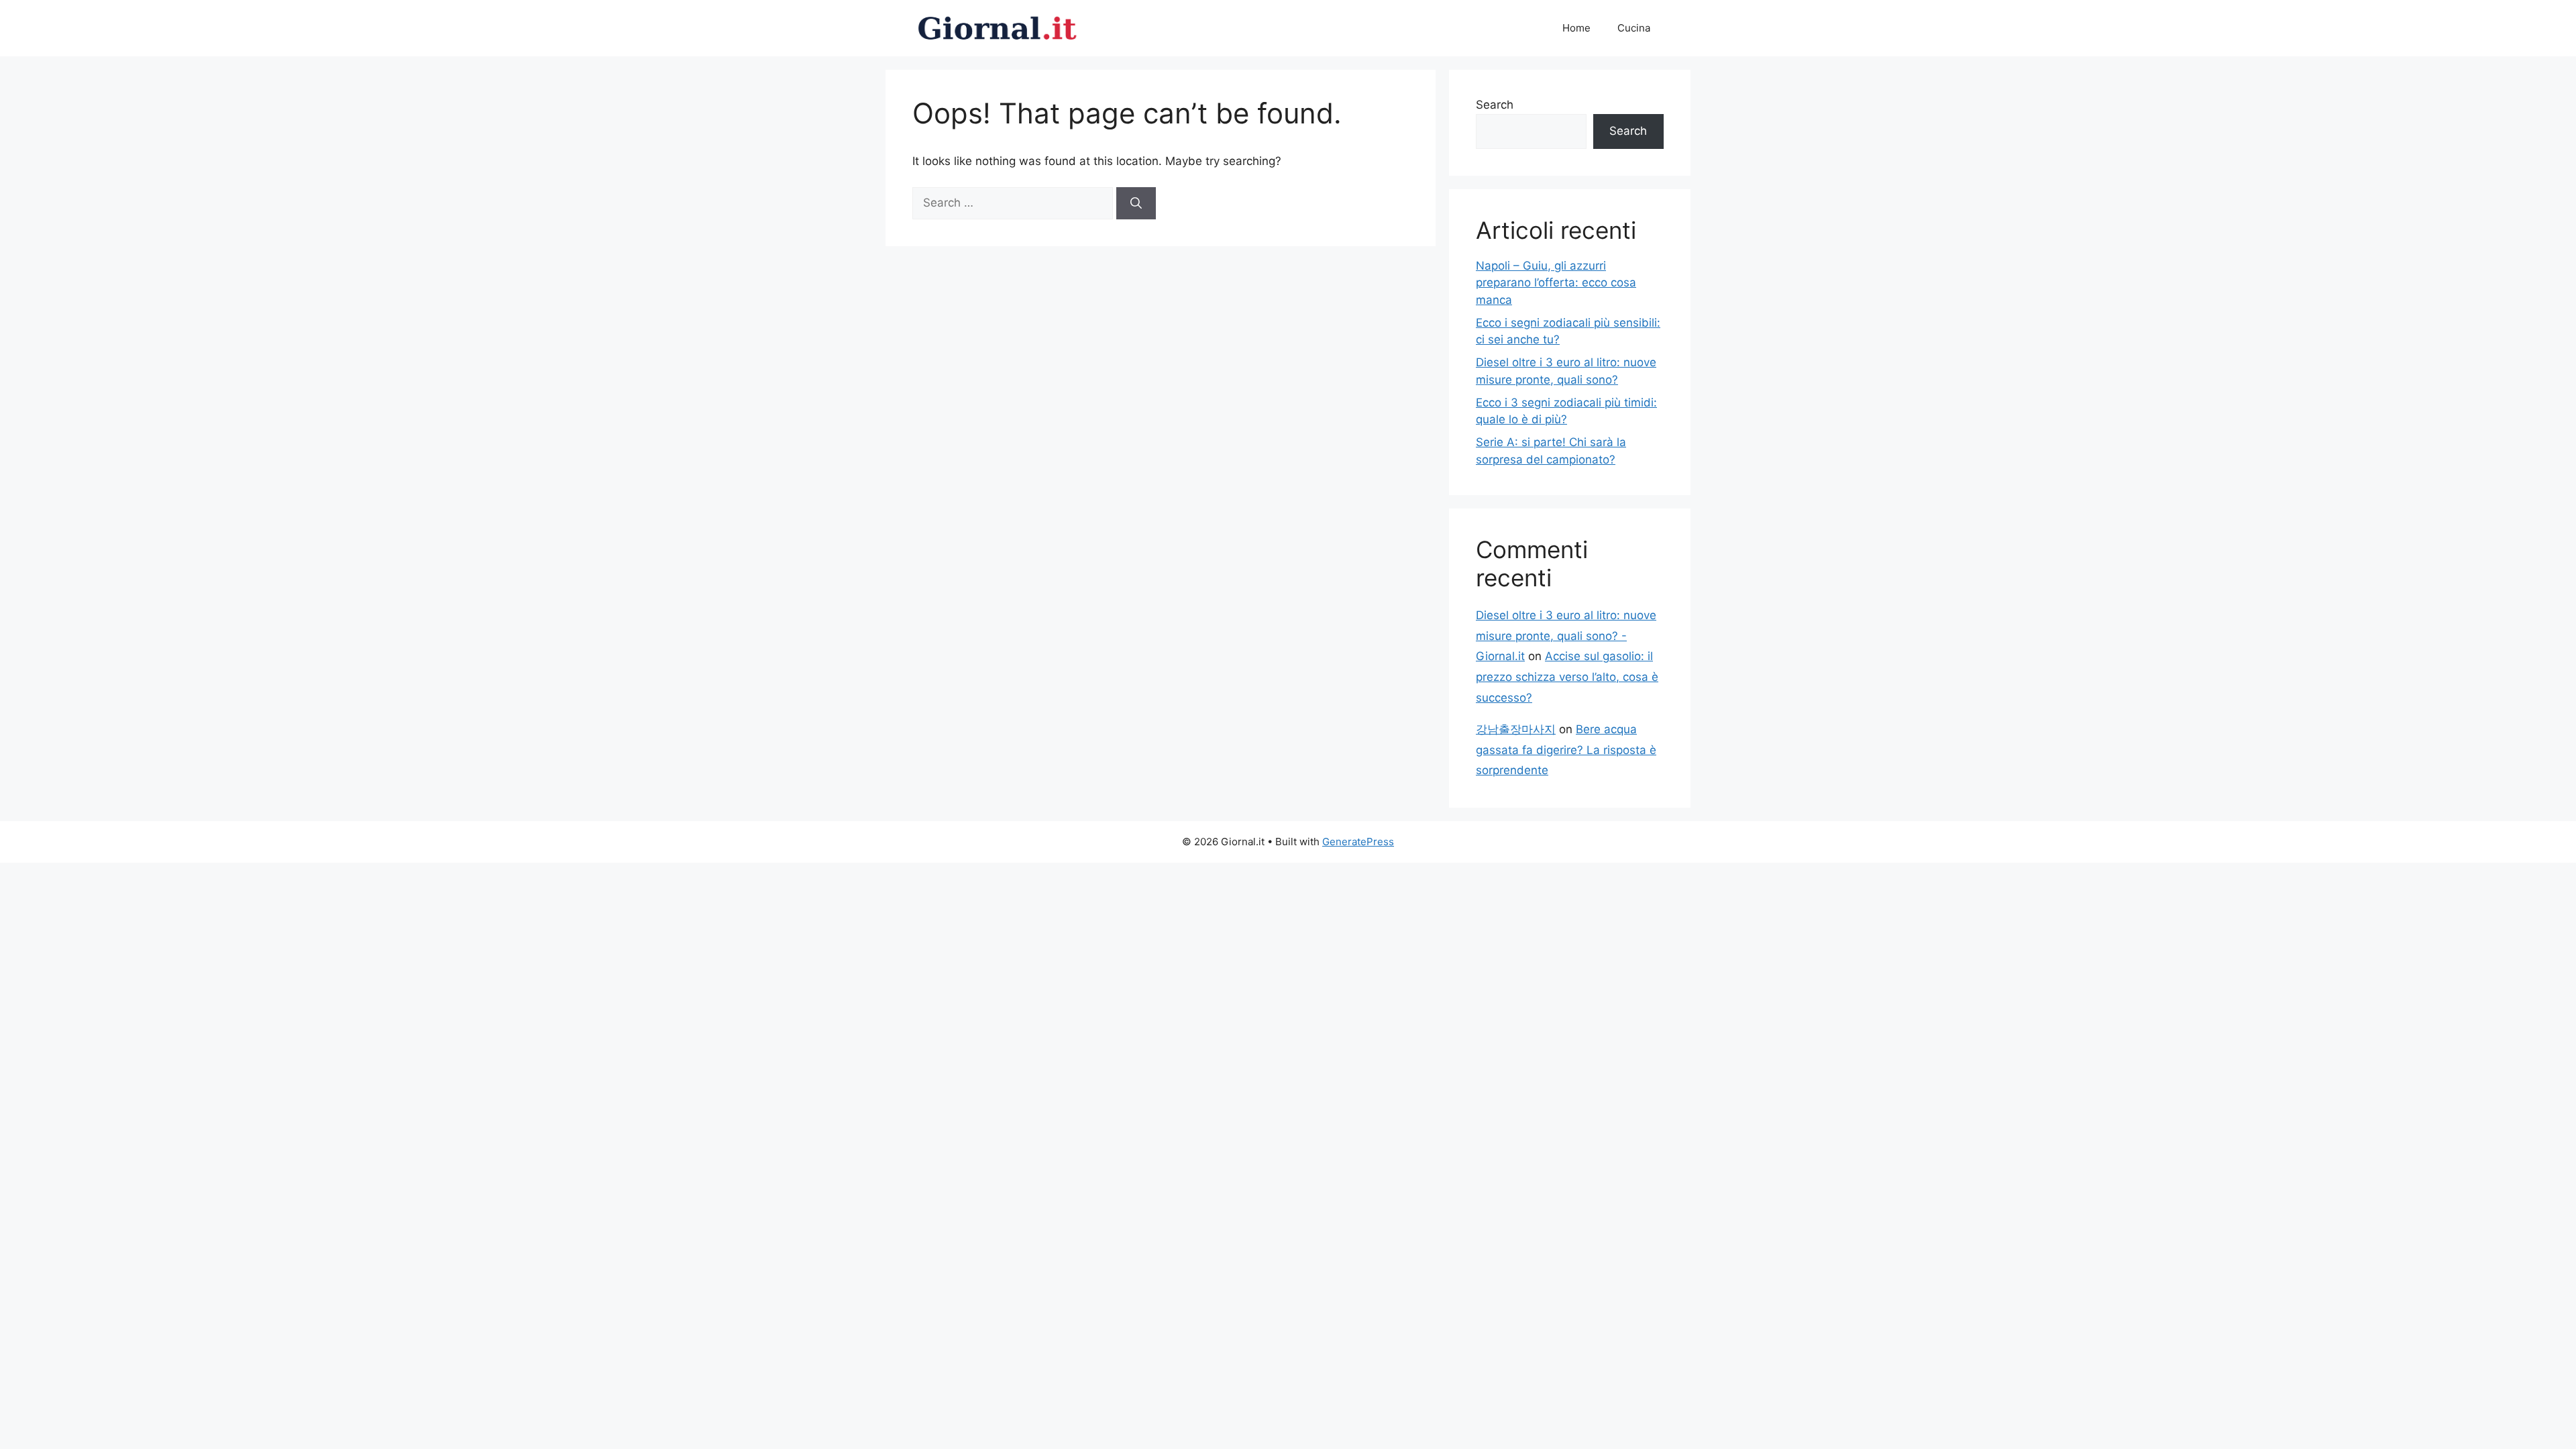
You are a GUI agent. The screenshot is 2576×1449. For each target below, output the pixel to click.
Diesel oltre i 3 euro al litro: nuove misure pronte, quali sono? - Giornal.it (1566, 636)
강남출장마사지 (1516, 729)
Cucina (1634, 28)
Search (1495, 105)
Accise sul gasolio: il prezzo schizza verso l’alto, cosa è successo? (1567, 677)
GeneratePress (1358, 842)
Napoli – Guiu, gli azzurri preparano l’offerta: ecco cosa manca (1556, 283)
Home (1576, 28)
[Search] (1136, 203)
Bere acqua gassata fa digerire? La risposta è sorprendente (1566, 750)
